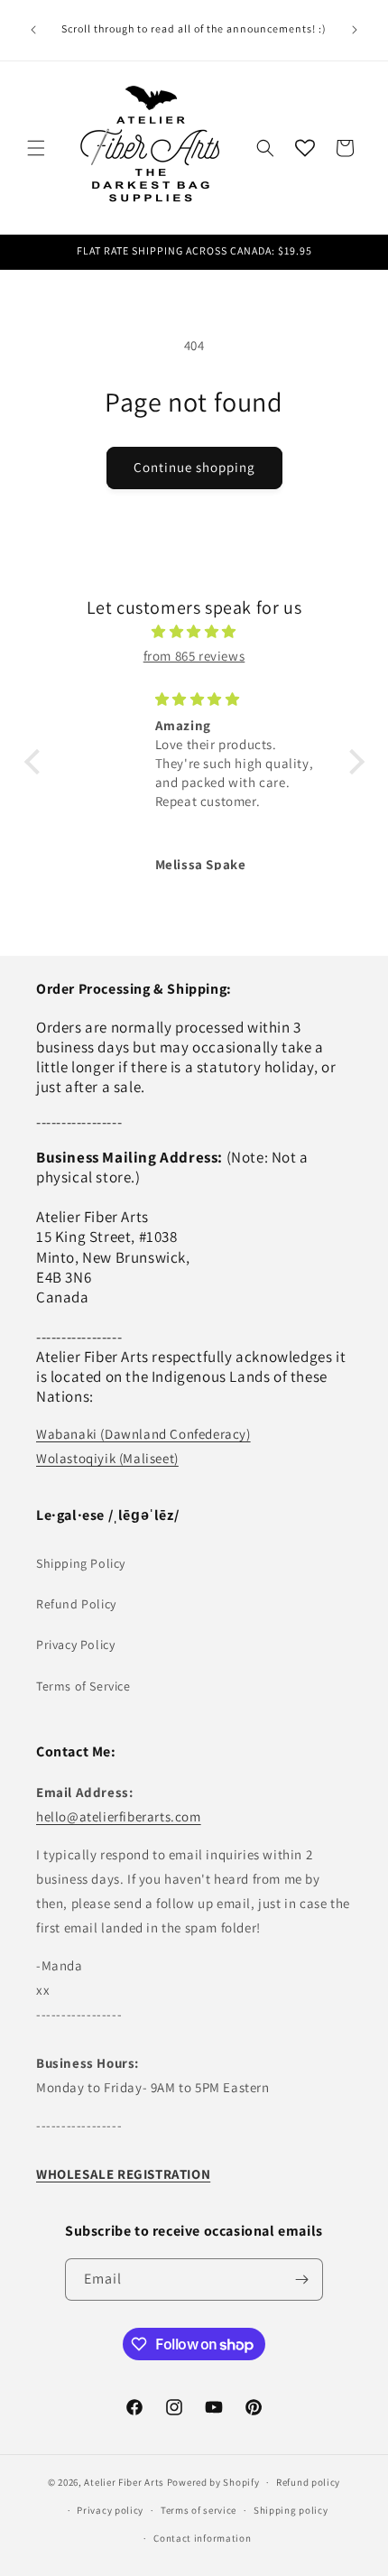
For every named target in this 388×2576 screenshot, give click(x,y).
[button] (36, 148)
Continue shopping (194, 467)
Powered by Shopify (213, 2482)
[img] (194, 631)
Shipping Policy (81, 1563)
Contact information (202, 2538)
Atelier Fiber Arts (124, 2482)
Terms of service (199, 2510)
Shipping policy (291, 2510)
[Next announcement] (355, 30)
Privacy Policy (75, 1645)
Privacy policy (110, 2510)
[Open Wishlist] (305, 148)
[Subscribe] (302, 2279)
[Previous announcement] (33, 30)
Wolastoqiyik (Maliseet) (107, 1458)
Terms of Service (83, 1686)
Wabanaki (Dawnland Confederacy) (143, 1434)
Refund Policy (76, 1604)
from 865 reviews (194, 656)
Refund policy (308, 2482)
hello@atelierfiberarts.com (119, 1816)
